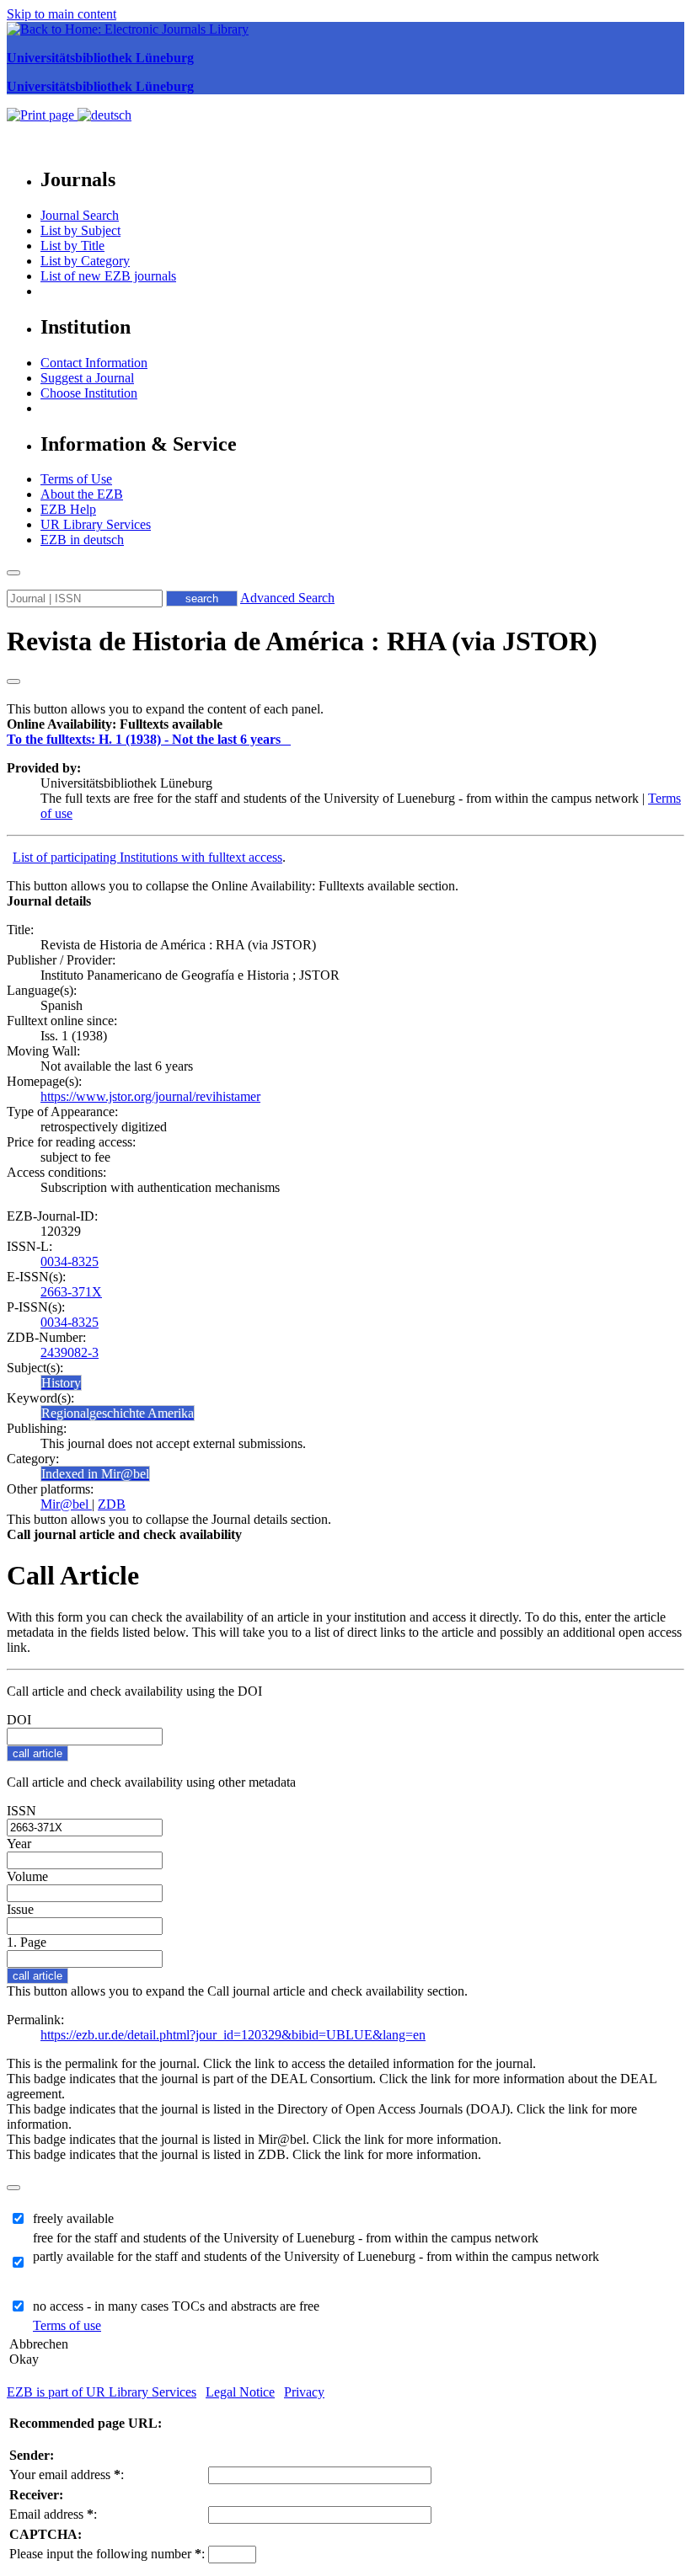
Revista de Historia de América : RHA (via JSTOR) (302, 641)
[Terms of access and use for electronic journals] (287, 739)
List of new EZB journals (108, 276)
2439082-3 (70, 1352)
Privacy (304, 2392)
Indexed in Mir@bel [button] (95, 1474)
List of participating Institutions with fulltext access (147, 857)
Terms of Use (76, 479)
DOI (19, 1720)
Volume (27, 1876)
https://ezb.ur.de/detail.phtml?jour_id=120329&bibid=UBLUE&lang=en (233, 2035)
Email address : (53, 2514)
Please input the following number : (107, 2554)
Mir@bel (66, 1504)
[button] (115, 724)
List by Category (85, 261)
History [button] (61, 1383)
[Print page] (42, 115)
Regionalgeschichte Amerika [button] (118, 1413)
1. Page (27, 1942)
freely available (73, 2218)
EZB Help (68, 509)
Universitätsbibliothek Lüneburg (100, 58)
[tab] (345, 724)
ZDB (112, 1504)
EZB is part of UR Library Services (102, 2392)
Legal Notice (240, 2392)
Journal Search (80, 215)
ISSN (21, 1811)
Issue (20, 1909)
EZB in (82, 540)
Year (19, 1844)
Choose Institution (89, 393)
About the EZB (82, 494)
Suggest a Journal (87, 378)
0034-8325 (70, 1261)
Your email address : (67, 2474)
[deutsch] (104, 115)
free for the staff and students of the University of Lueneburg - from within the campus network (286, 2238)
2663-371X (71, 1292)
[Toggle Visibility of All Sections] (13, 681)
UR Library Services (96, 524)
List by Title (72, 246)
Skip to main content (62, 14)
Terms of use (67, 2325)
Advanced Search (287, 598)
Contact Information (94, 363)
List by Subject (80, 230)
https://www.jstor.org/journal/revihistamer (150, 1096)
